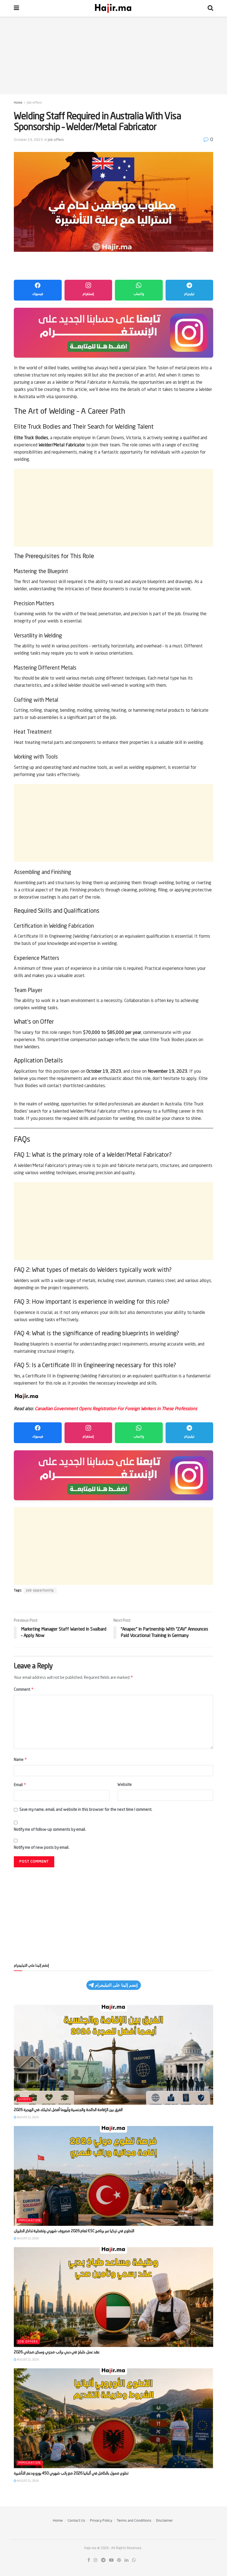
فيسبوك (38, 294)
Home (18, 103)
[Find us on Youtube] (111, 2560)
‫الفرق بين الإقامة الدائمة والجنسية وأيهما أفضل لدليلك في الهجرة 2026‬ (68, 2110)
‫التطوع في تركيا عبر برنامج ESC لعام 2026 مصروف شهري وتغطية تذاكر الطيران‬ (74, 2231)
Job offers (34, 103)
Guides (24, 2100)
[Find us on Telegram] (103, 2560)
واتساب (139, 294)
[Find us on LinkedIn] (127, 2560)
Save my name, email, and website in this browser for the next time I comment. (86, 1810)
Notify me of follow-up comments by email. (50, 1830)
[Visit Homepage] (114, 8)
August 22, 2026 (28, 2117)
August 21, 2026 (28, 2360)
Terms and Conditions (134, 2521)
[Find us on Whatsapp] (134, 2560)
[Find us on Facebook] (89, 2560)
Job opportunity (40, 1591)
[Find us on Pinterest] (119, 2560)
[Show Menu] (16, 8)
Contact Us (76, 2521)
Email (20, 1785)
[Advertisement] (114, 55)
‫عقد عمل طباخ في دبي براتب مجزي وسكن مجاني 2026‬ (57, 2352)
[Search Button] (210, 8)
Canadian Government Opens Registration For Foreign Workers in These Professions (116, 1409)
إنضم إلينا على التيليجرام (116, 1985)
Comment (24, 1689)
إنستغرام (88, 294)
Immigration (29, 2221)
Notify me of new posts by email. (42, 1848)
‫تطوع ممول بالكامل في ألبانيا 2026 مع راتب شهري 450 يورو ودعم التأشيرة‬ (71, 2473)
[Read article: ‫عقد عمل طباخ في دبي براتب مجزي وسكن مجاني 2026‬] (114, 2297)
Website (125, 1785)
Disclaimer (164, 2521)
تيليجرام (189, 294)
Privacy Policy (101, 2521)
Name (20, 1759)
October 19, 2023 (28, 140)
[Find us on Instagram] (96, 2560)
